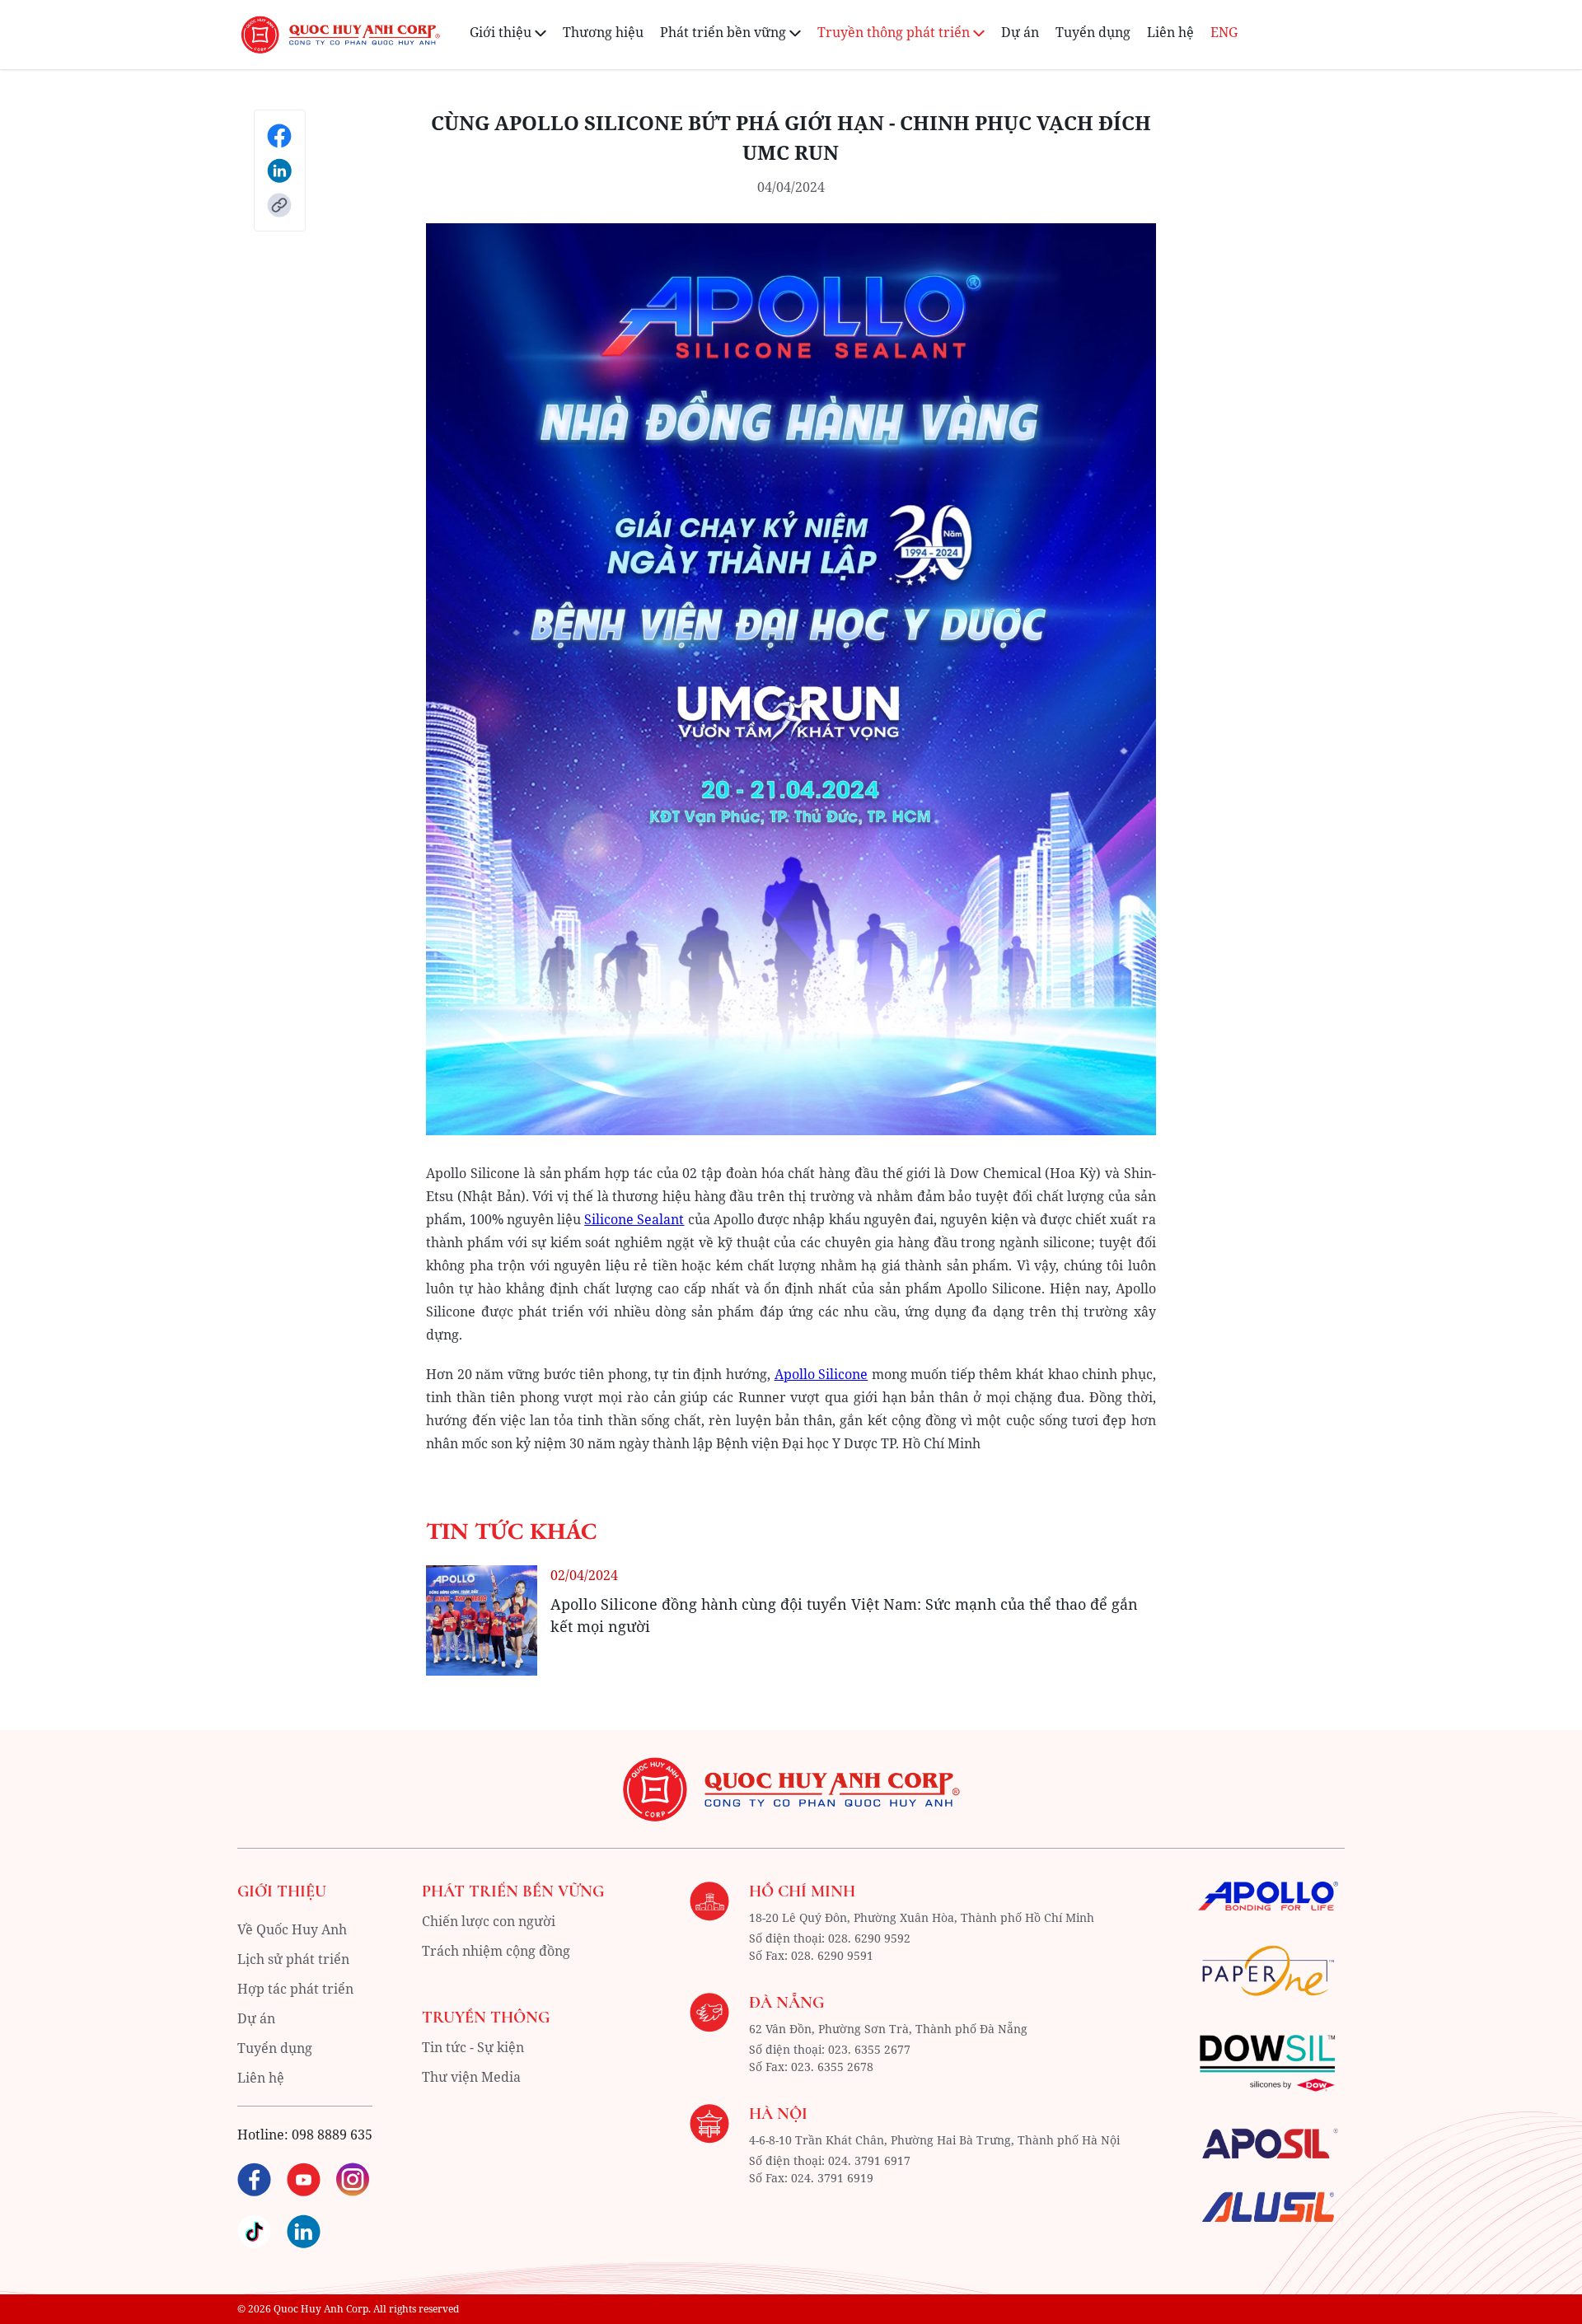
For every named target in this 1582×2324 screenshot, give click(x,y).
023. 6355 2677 (869, 2049)
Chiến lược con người (489, 1921)
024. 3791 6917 (869, 2160)
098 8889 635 (332, 2135)
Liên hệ (1170, 32)
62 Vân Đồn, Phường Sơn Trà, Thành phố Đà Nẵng (888, 2029)
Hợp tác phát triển (295, 1989)
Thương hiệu (603, 32)
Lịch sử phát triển (293, 1959)
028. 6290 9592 (869, 1938)
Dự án (1020, 32)
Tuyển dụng (1093, 32)
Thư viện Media (471, 2077)
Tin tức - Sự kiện (473, 2047)
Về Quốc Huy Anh (292, 1929)
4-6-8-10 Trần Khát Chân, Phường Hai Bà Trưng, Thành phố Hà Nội (934, 2140)
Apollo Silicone (821, 1374)
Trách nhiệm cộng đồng (496, 1951)
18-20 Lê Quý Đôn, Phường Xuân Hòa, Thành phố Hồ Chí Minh (922, 1917)
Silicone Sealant (634, 1219)
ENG (1224, 32)
